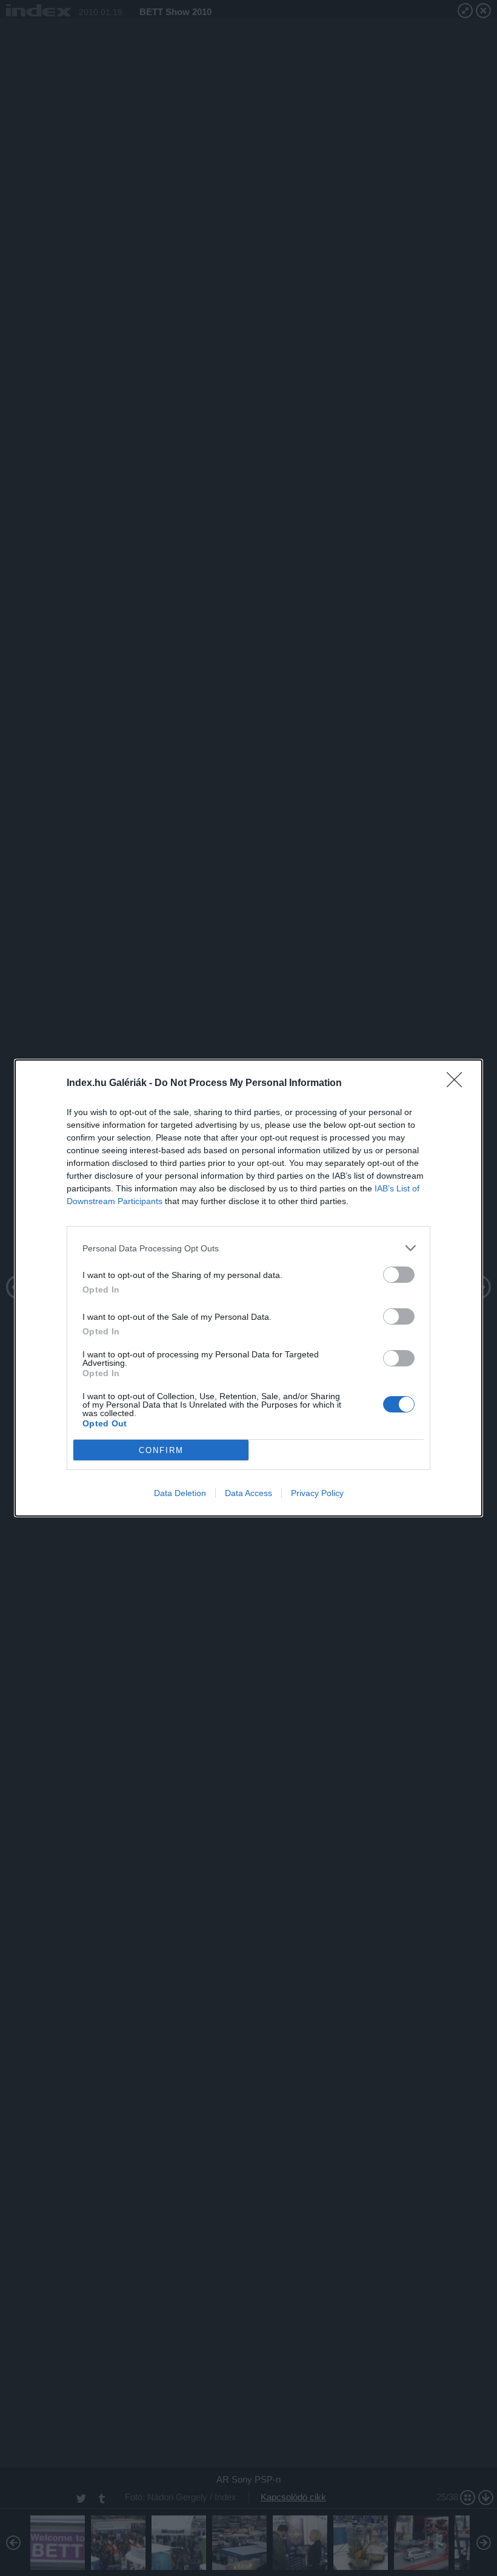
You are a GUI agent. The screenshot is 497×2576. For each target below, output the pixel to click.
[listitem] (248, 1248)
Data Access (248, 1493)
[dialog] (248, 1288)
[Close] (458, 1084)
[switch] (399, 1275)
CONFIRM (161, 1450)
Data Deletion (180, 1493)
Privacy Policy (317, 1493)
